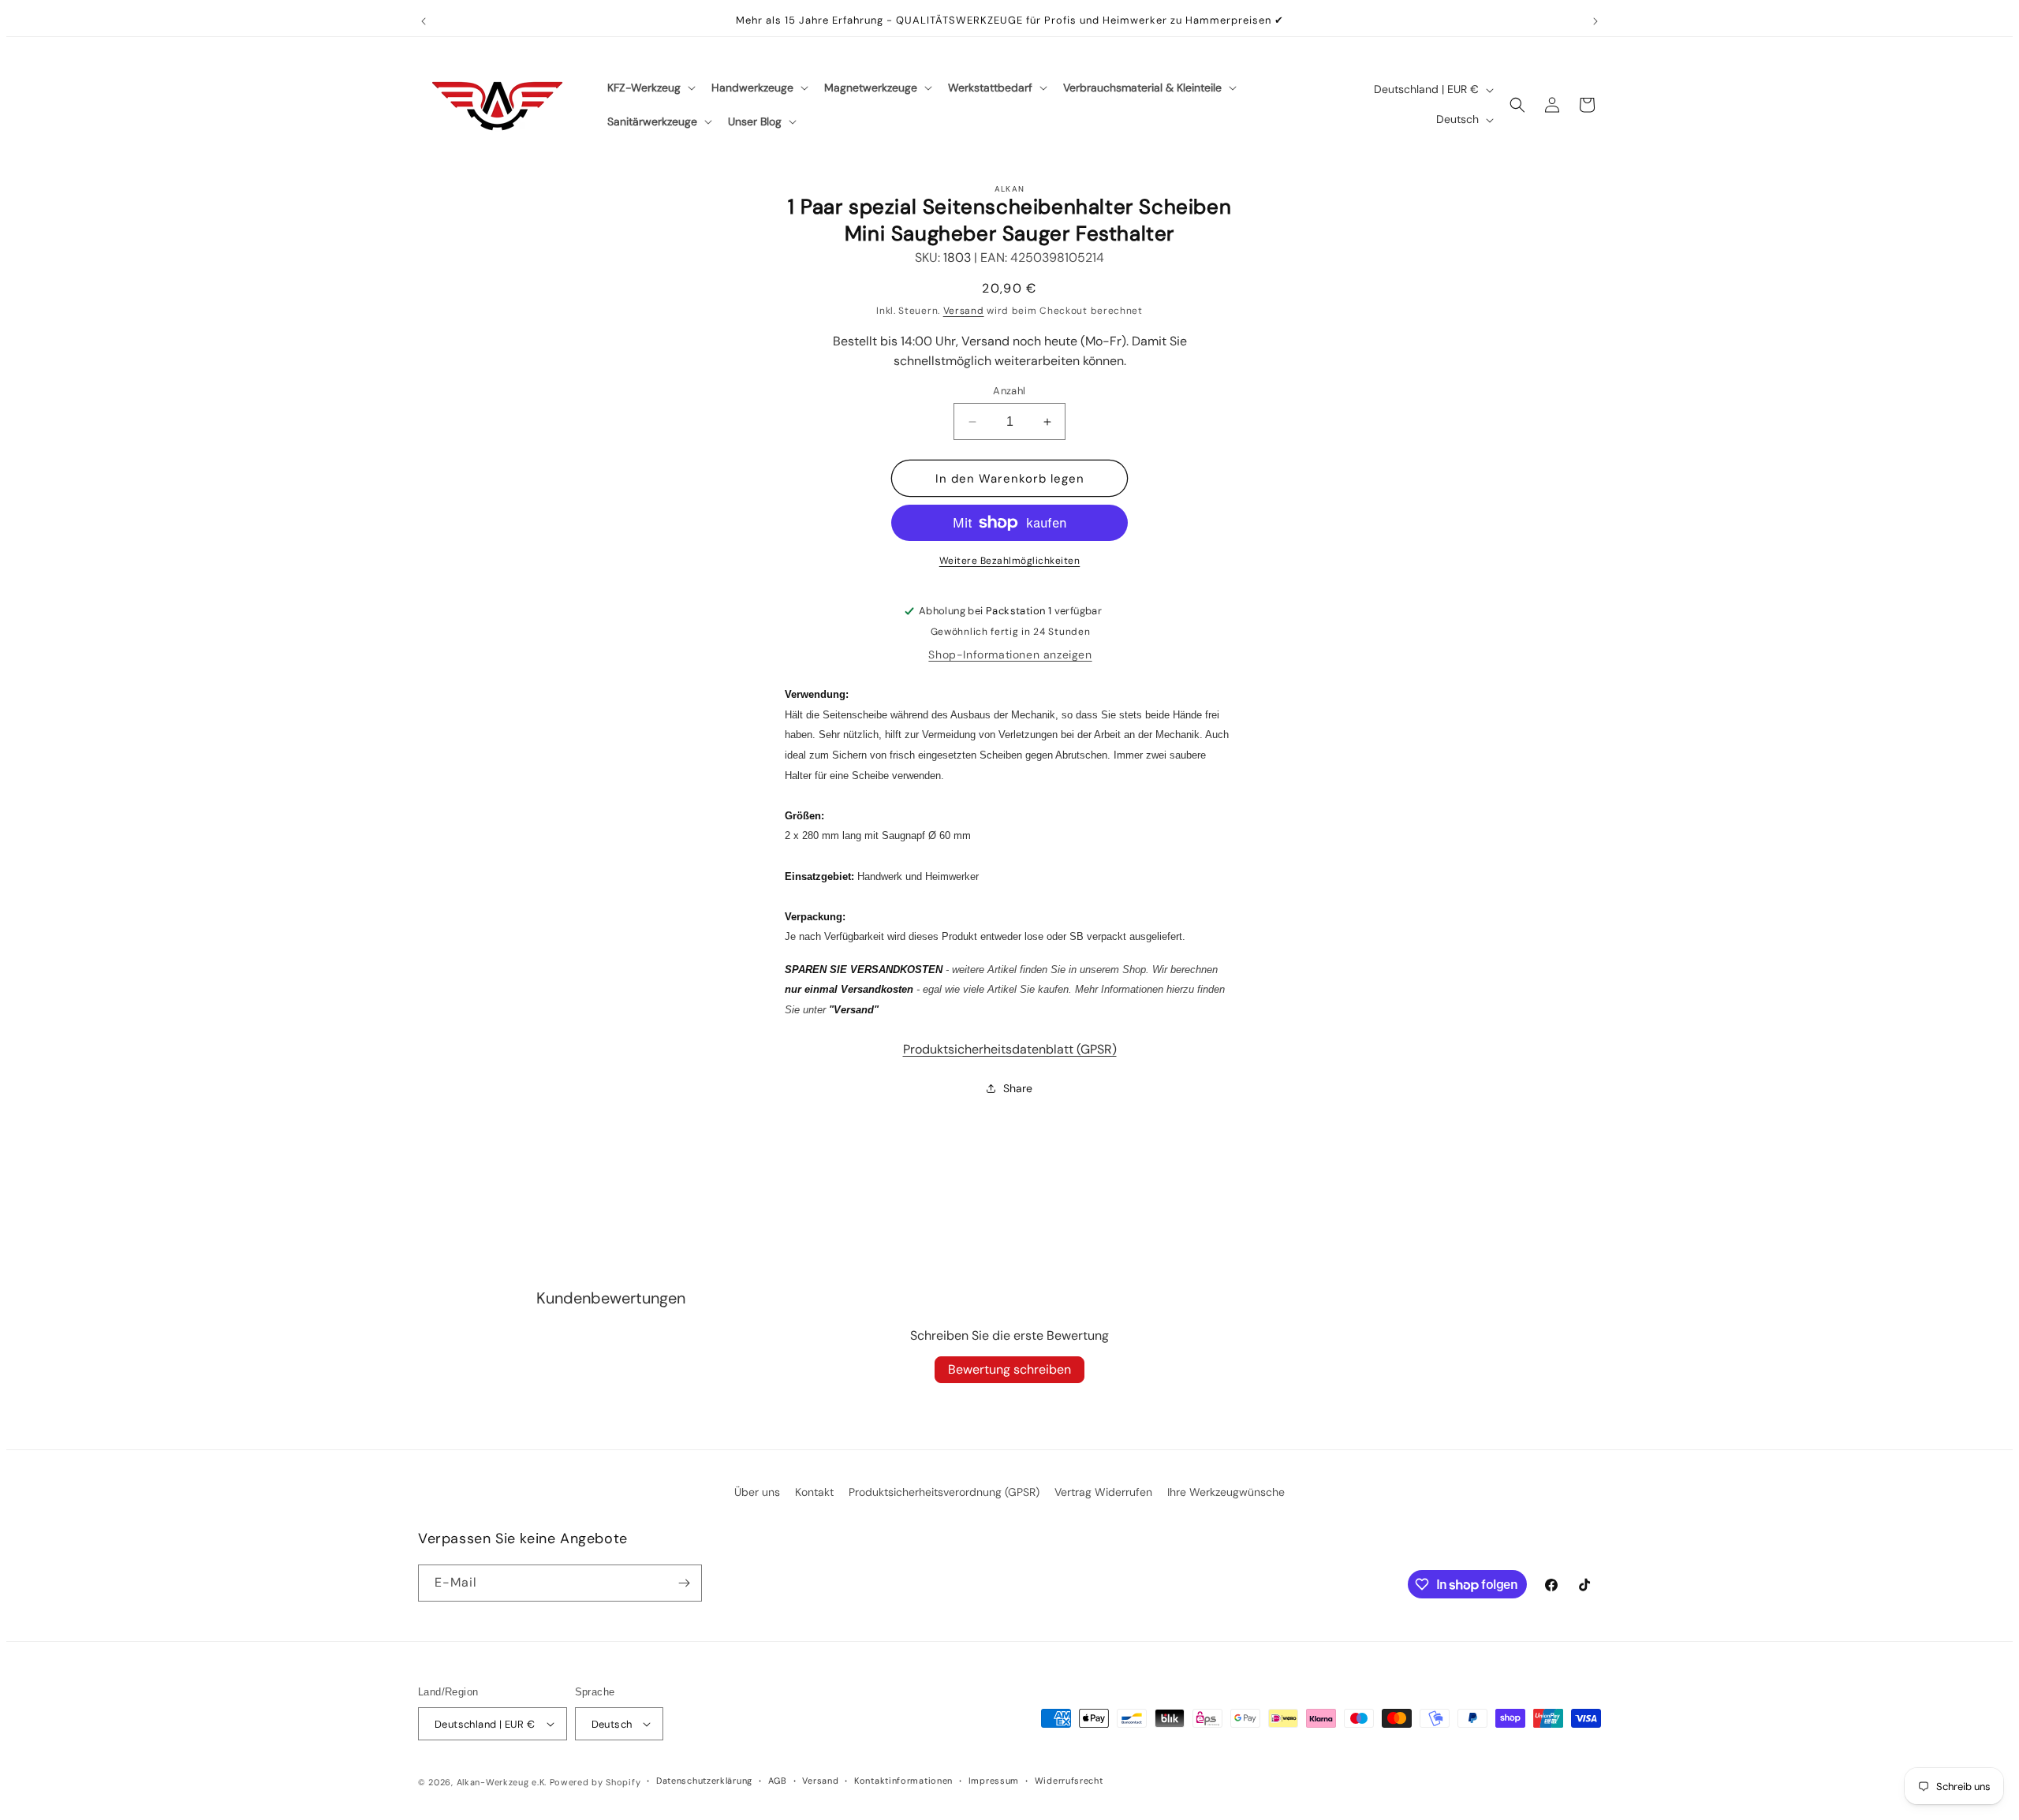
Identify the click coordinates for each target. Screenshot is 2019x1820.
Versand (964, 311)
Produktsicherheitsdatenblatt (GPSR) (1010, 1049)
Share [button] (1018, 1088)
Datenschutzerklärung (704, 1781)
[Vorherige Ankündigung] (424, 21)
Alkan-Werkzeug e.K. (503, 1782)
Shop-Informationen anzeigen (1010, 655)
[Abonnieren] (684, 1583)
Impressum (994, 1781)
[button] (650, 88)
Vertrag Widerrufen (1103, 1492)
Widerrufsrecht (1069, 1781)
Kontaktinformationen (903, 1781)
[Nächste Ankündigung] (1595, 21)
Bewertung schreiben (1009, 1369)
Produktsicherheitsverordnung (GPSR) (944, 1492)
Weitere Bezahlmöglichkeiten (1010, 561)
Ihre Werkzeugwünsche (1226, 1492)
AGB (778, 1781)
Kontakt (814, 1492)
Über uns (757, 1492)
